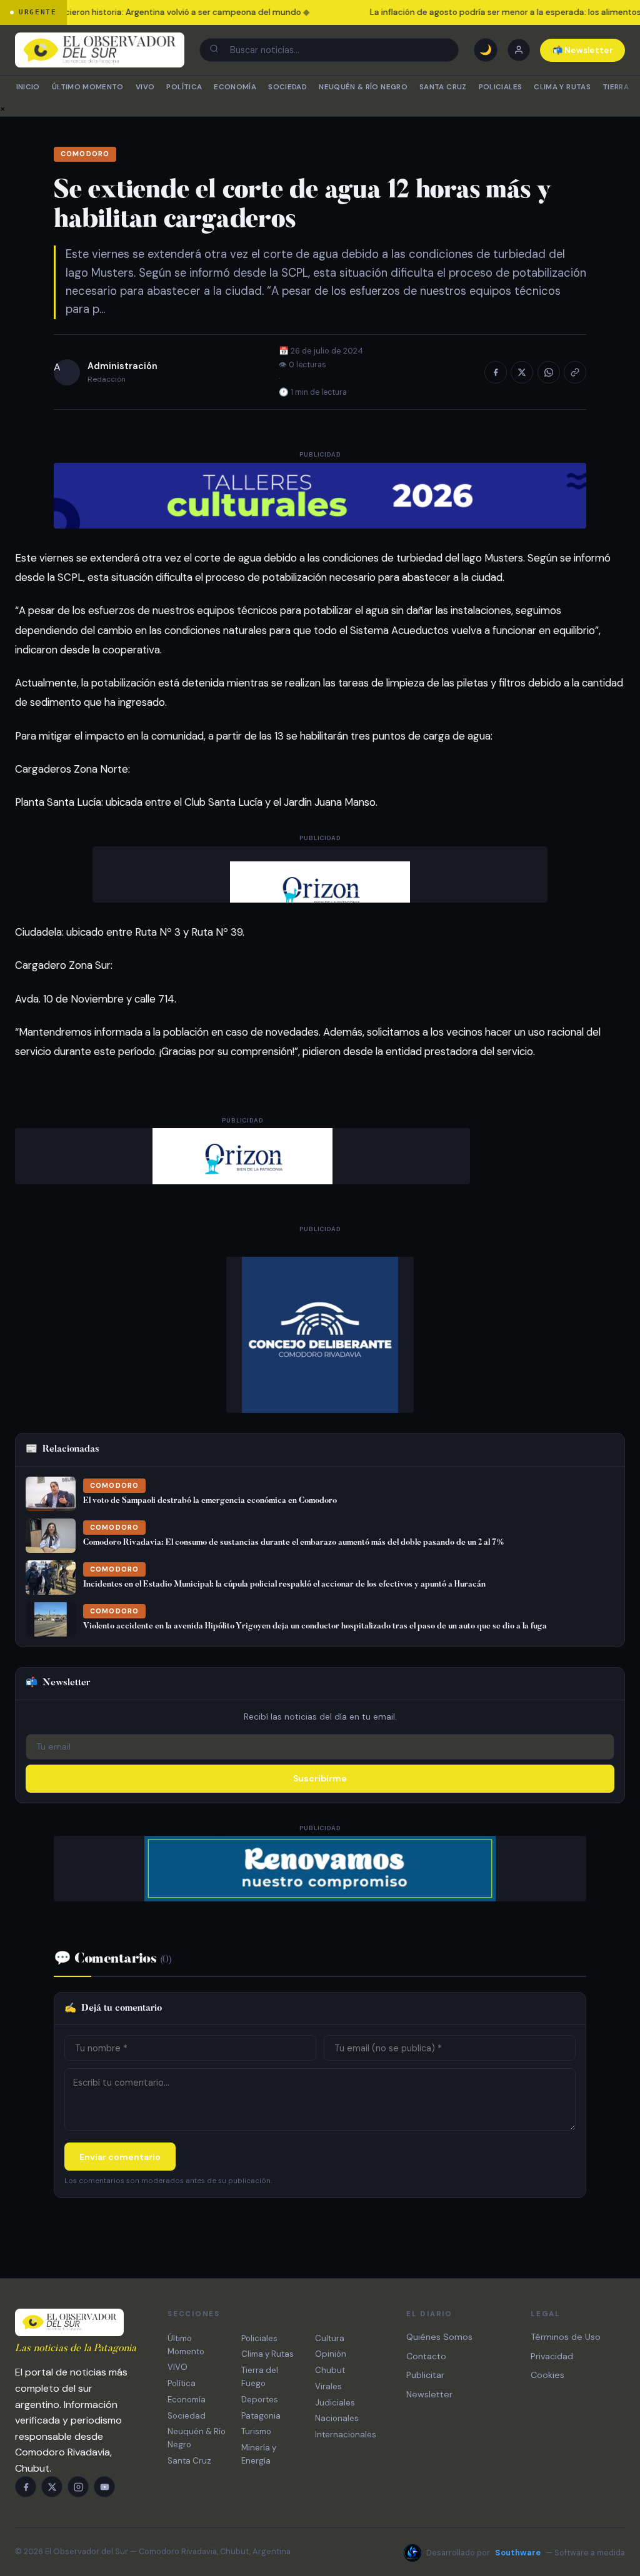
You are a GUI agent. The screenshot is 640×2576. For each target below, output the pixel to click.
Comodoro (85, 154)
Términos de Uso (566, 2337)
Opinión (331, 2354)
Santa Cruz (443, 87)
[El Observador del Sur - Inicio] (100, 50)
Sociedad (287, 87)
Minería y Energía (259, 2454)
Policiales (500, 87)
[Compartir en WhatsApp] (549, 372)
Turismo (256, 2431)
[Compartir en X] (522, 372)
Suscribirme (320, 1778)
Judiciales (335, 2403)
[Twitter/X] (52, 2487)
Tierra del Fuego (260, 2377)
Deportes (260, 2400)
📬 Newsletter (583, 50)
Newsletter (429, 2394)
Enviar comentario (120, 2157)
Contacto (426, 2356)
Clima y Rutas (562, 87)
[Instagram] (78, 2487)
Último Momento (88, 87)
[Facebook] (26, 2487)
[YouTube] (104, 2487)
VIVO (145, 87)
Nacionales (337, 2418)
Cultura (330, 2338)
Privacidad (552, 2356)
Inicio (28, 87)
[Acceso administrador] (519, 50)
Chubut (330, 2370)
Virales (328, 2386)
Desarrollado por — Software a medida (526, 2553)
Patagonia (261, 2416)
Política (184, 87)
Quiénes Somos (439, 2337)
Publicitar (425, 2375)
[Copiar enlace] (575, 372)
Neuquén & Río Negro (363, 87)
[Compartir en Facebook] (496, 372)
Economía (235, 87)
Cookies (547, 2375)
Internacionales (346, 2435)
